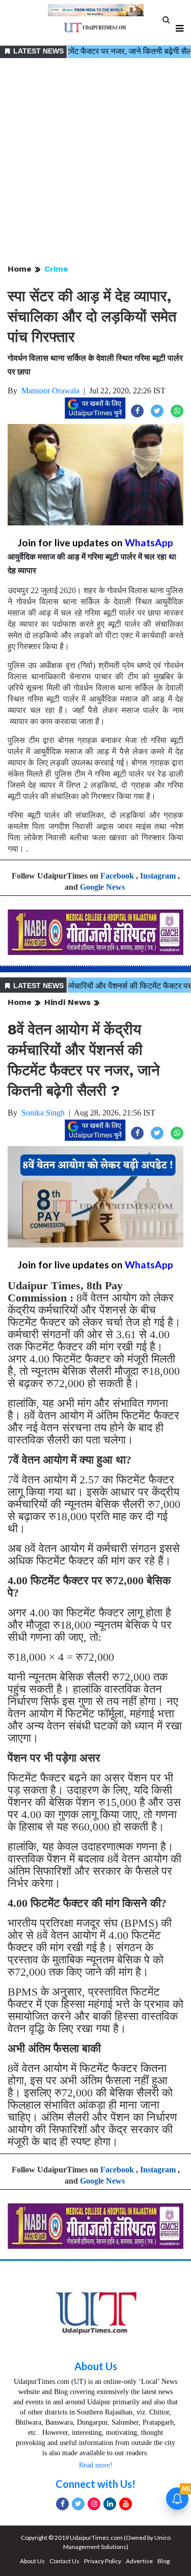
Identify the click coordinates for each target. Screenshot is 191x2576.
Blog (163, 2561)
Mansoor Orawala (50, 391)
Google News (102, 887)
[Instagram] (94, 2504)
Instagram (158, 876)
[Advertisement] (95, 162)
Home (20, 269)
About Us (96, 2366)
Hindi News (67, 1002)
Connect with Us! (95, 2484)
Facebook (117, 876)
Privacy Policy (103, 2561)
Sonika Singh (43, 1113)
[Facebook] (62, 2504)
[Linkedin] (110, 2504)
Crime (56, 269)
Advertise (139, 2561)
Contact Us (64, 2561)
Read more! (96, 2465)
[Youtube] (126, 2504)
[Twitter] (78, 2504)
